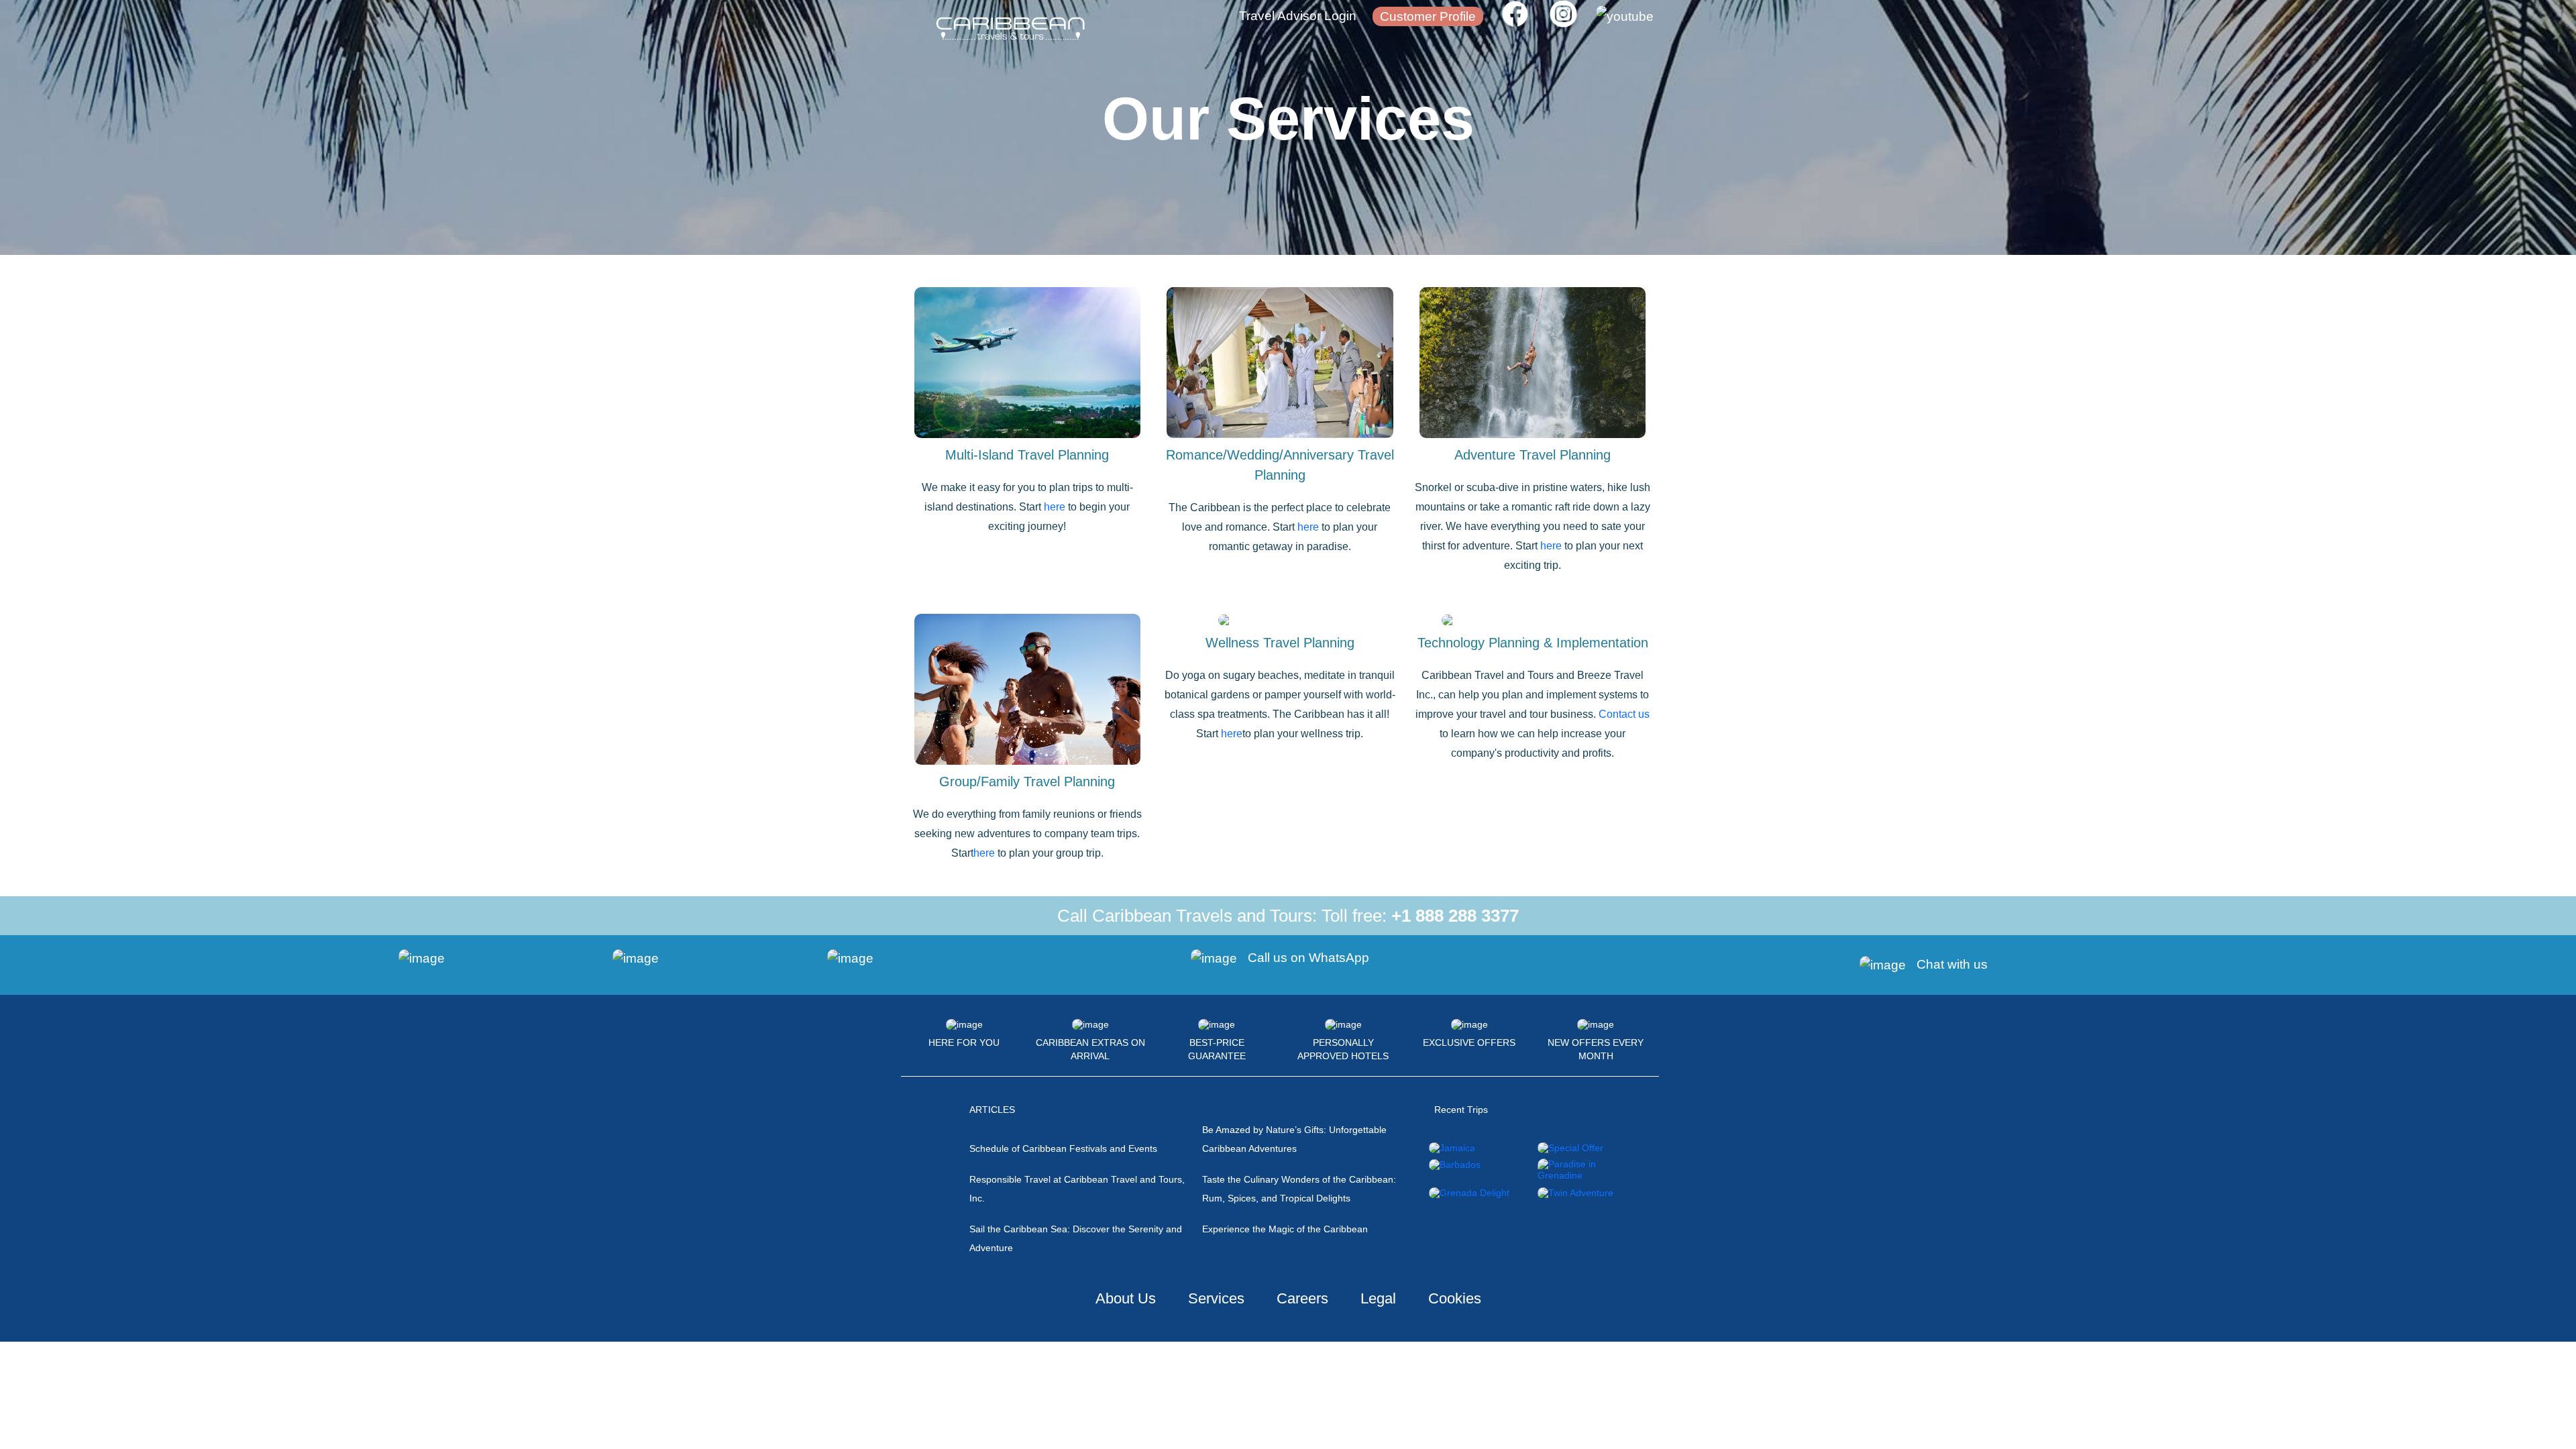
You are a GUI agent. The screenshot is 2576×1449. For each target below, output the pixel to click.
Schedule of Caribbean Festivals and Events (1063, 1148)
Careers (1302, 1298)
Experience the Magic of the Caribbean (1285, 1229)
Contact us (1624, 714)
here (1055, 507)
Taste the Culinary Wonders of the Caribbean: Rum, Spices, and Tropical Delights (1299, 1189)
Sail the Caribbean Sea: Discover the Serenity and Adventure (1076, 1238)
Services (1216, 1298)
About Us (1126, 1298)
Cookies (1455, 1298)
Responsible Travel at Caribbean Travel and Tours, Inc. (1077, 1189)
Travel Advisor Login (1298, 16)
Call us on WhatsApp (1308, 958)
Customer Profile (1428, 16)
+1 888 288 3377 (1455, 916)
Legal (1378, 1298)
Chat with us (1952, 964)
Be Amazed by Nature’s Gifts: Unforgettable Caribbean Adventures (1294, 1139)
